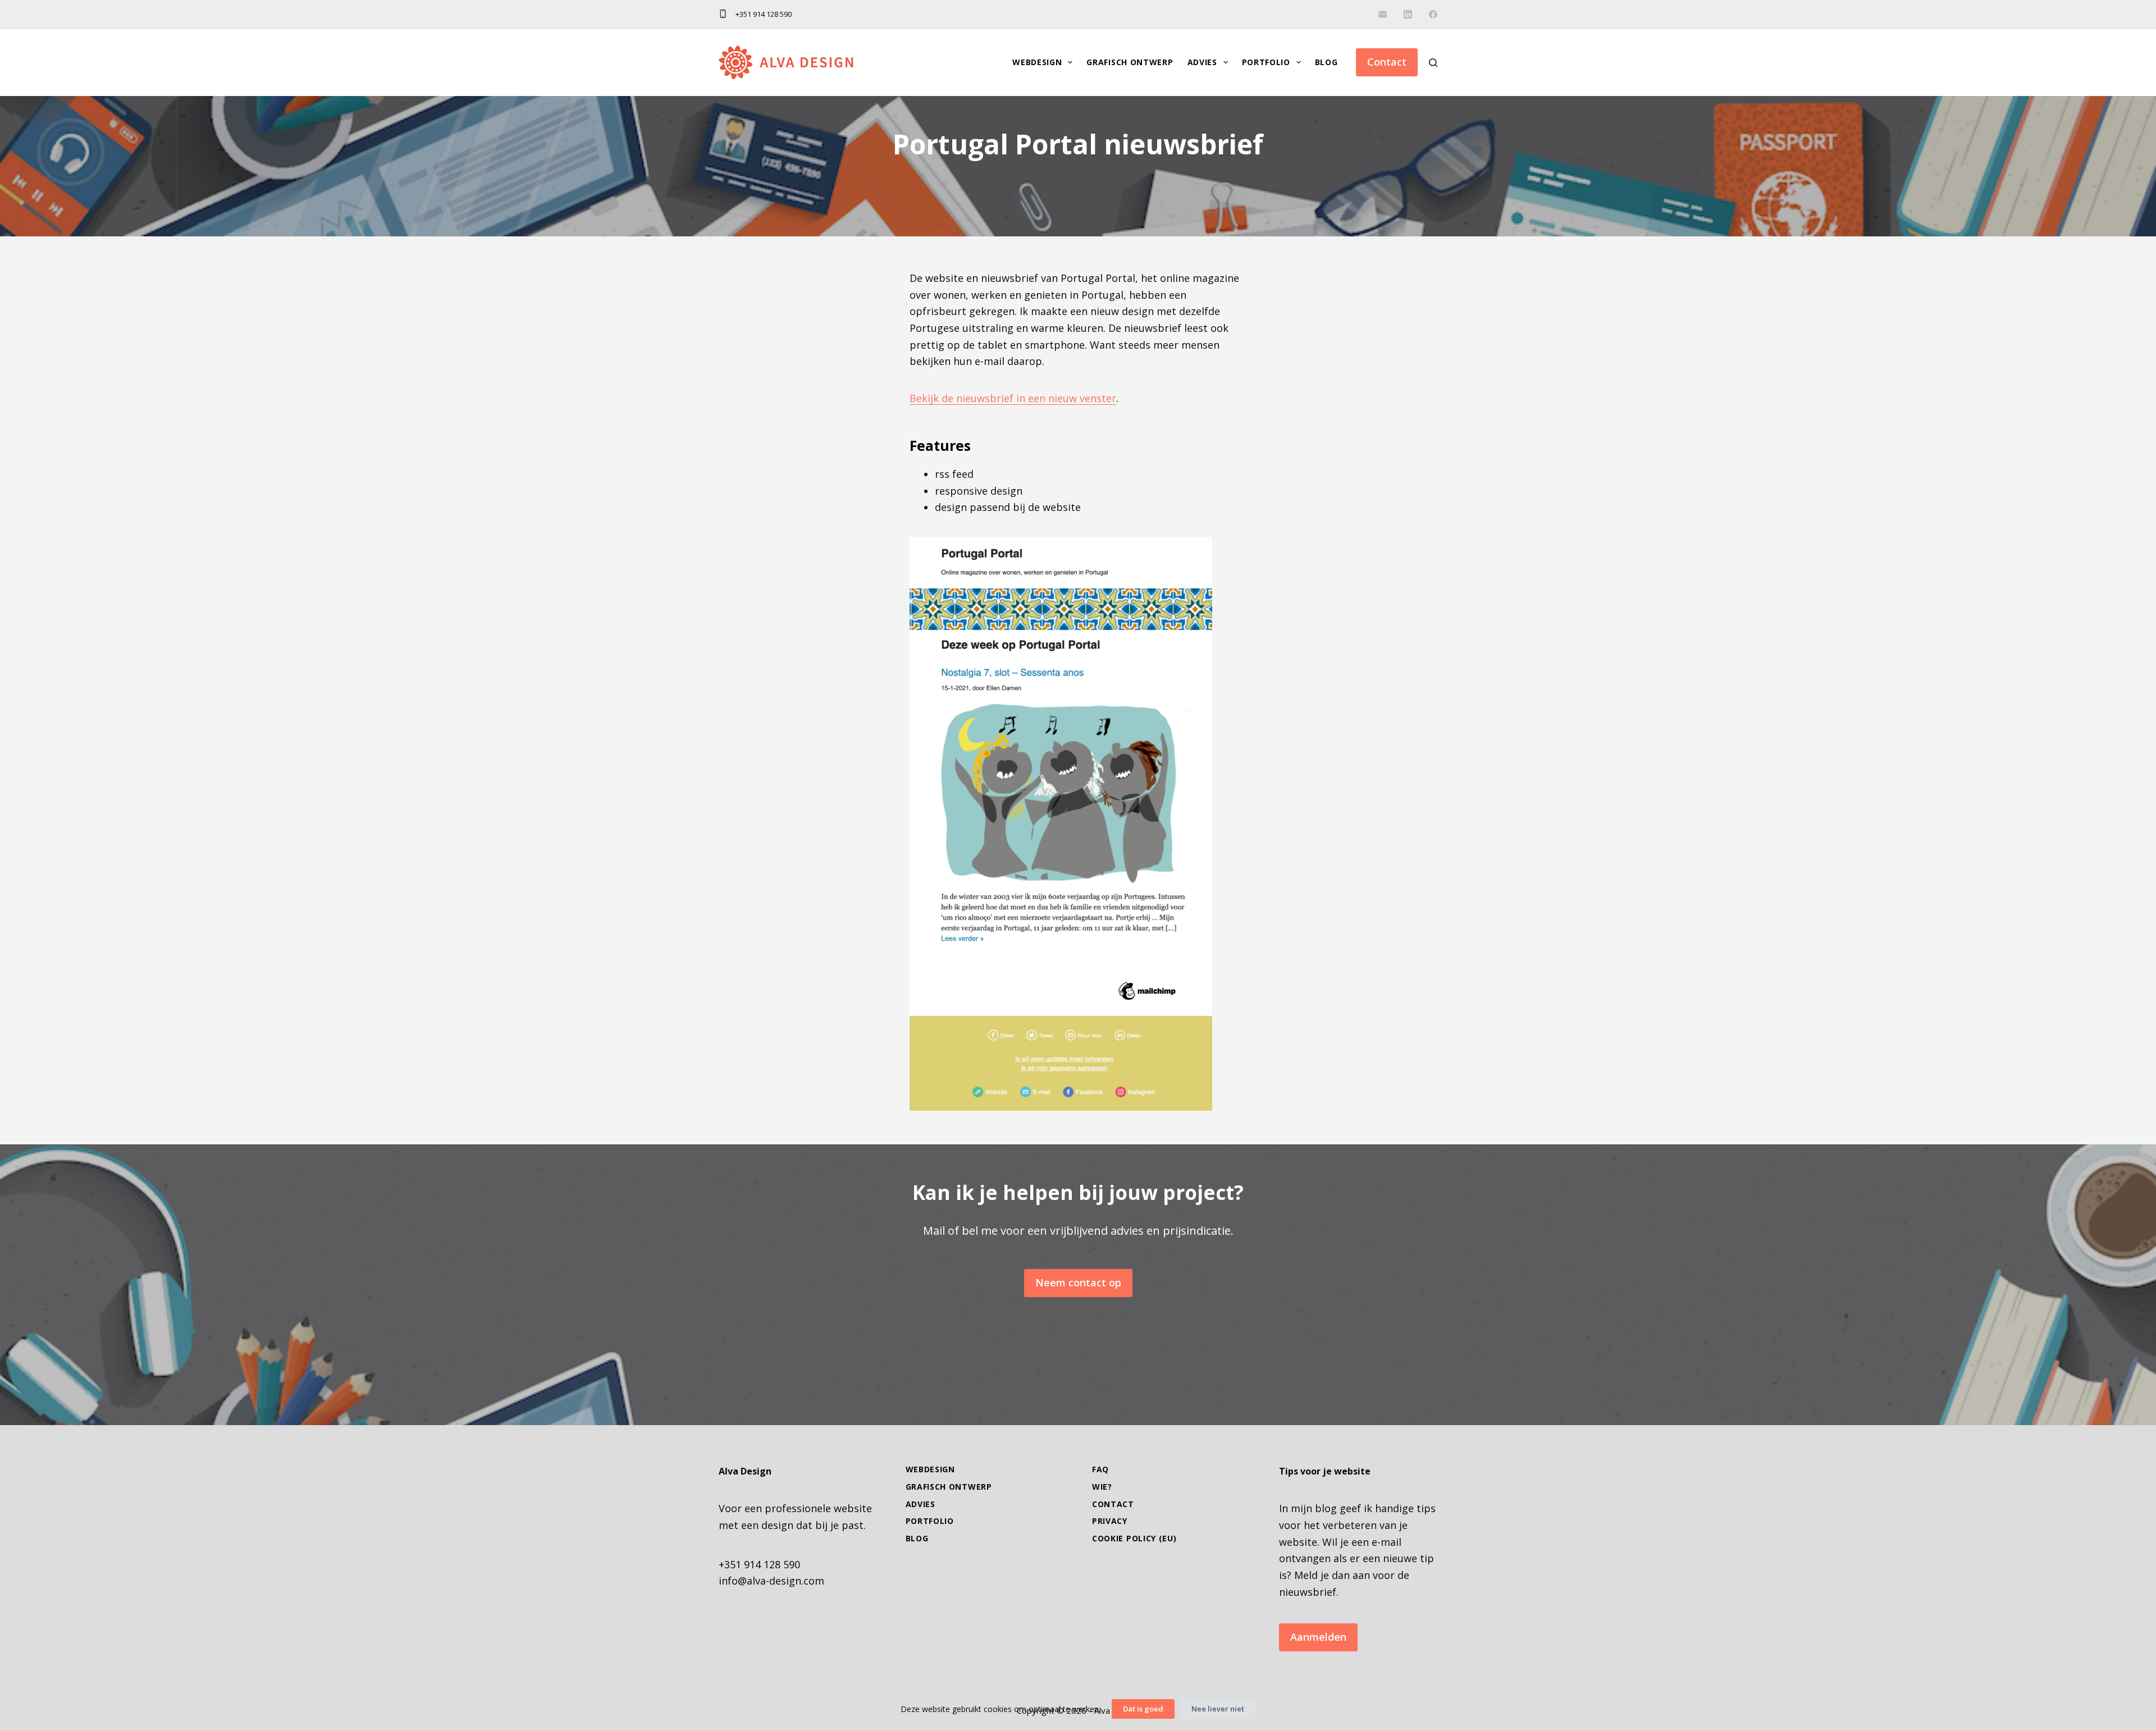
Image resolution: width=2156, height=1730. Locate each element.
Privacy (1110, 1521)
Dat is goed (1143, 1709)
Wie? (1102, 1487)
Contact (1387, 62)
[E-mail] (1383, 14)
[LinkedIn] (1408, 14)
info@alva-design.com (771, 1581)
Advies (1202, 62)
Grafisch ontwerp (1130, 62)
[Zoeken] (1433, 63)
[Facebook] (1433, 14)
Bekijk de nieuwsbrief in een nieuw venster (1013, 398)
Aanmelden (1318, 1637)
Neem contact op (1078, 1282)
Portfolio (1266, 62)
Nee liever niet (1218, 1709)
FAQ (1100, 1469)
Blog (1326, 62)
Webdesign (1037, 62)
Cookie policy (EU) (1134, 1539)
